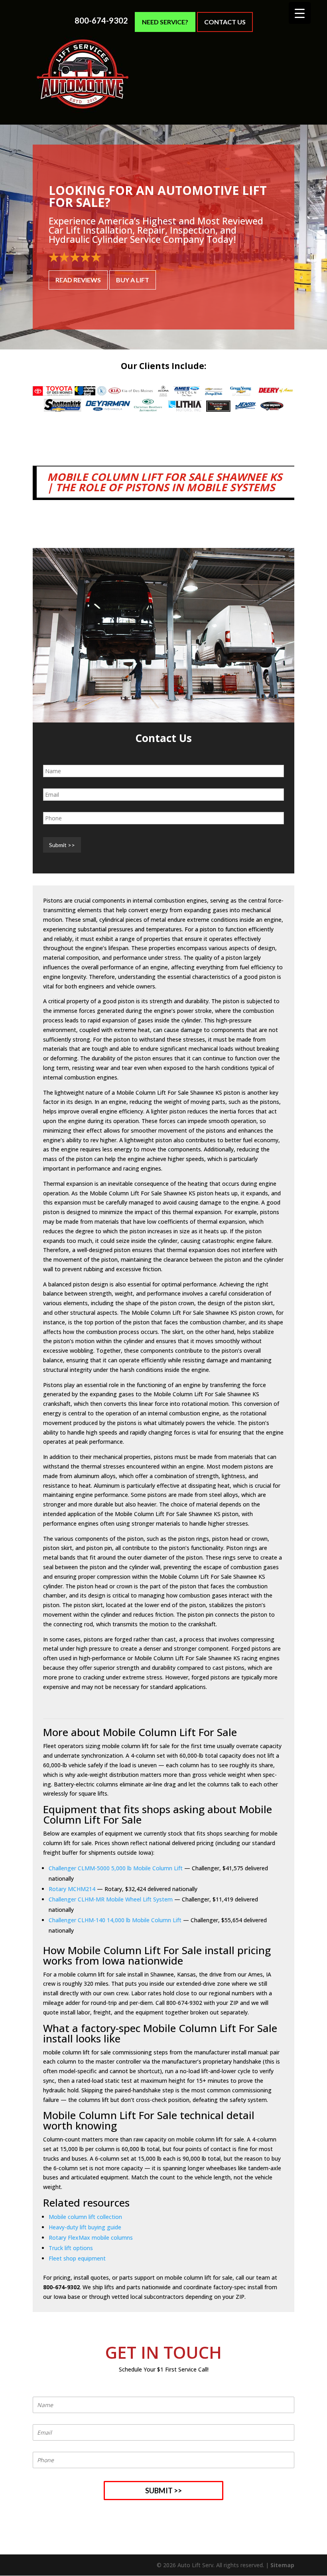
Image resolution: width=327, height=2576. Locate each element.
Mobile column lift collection (85, 2217)
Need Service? (165, 22)
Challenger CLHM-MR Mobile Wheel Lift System (111, 1899)
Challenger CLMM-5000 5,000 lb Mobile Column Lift (116, 1868)
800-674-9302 (101, 21)
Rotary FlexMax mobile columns (91, 2238)
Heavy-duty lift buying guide (85, 2227)
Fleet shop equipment (77, 2258)
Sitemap (282, 2565)
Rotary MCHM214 (72, 1889)
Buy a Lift (133, 280)
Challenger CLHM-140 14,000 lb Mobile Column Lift (115, 1920)
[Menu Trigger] (300, 13)
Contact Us (225, 22)
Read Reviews (78, 280)
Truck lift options (71, 2248)
